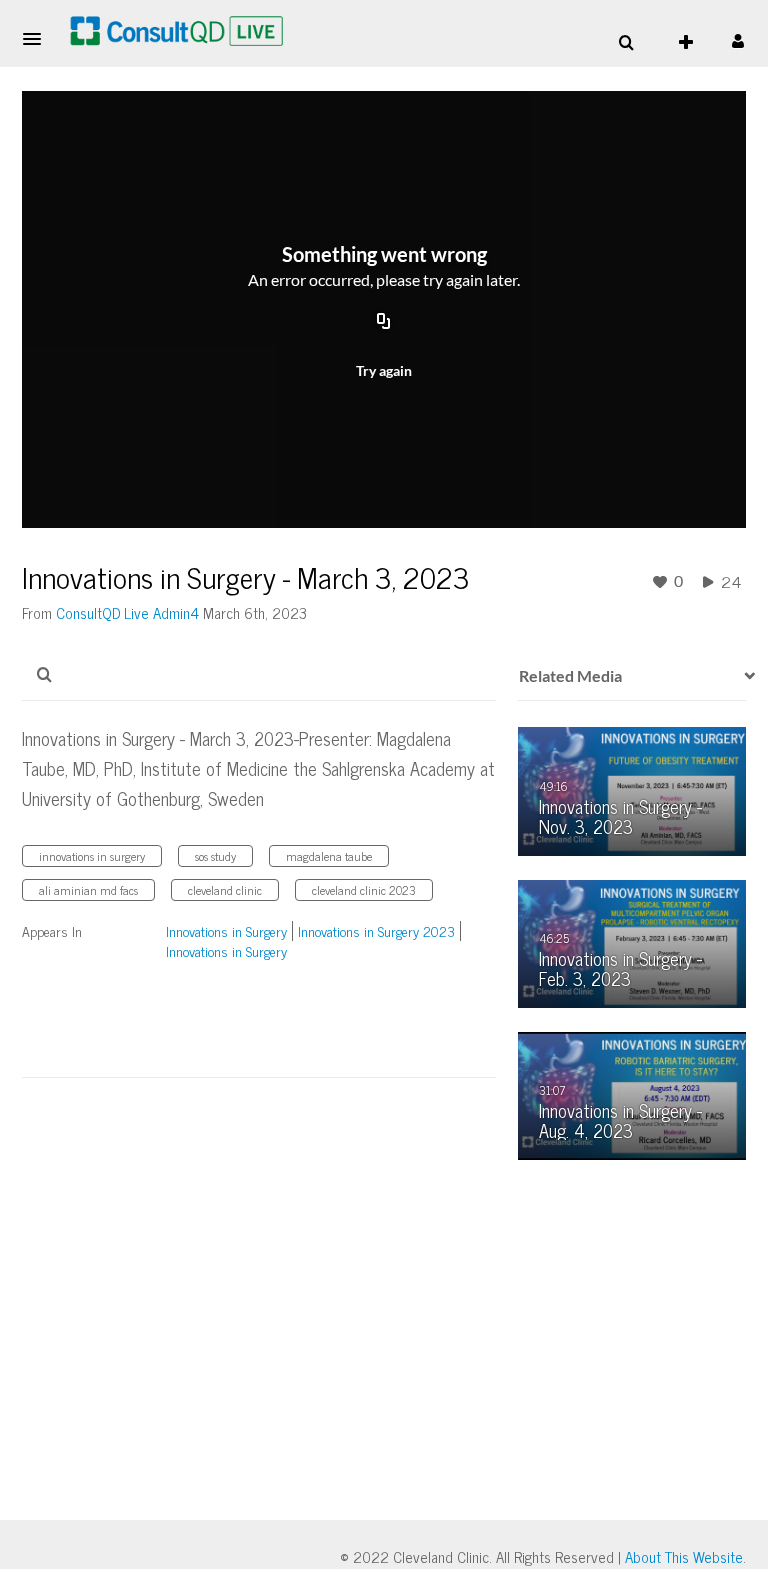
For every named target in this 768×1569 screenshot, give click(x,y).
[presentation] (743, 676)
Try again (384, 370)
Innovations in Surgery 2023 (376, 930)
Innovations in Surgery (226, 930)
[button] (38, 39)
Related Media (570, 675)
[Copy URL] (384, 323)
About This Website (684, 1556)
